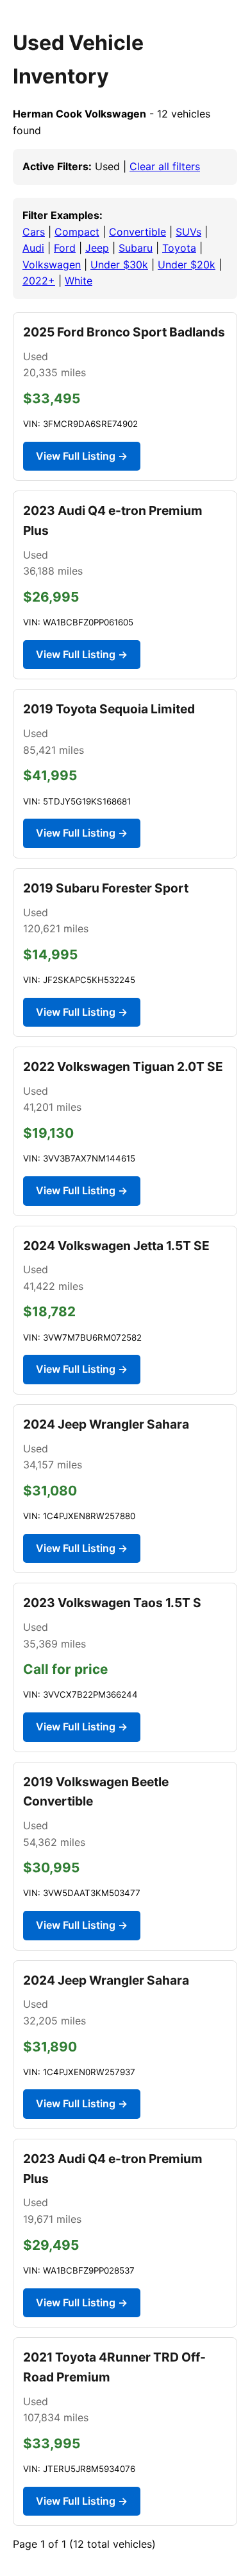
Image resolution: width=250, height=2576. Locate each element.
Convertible (137, 232)
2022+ (39, 281)
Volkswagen (52, 265)
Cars (34, 232)
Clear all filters (165, 166)
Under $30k (119, 265)
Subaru (136, 248)
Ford (65, 248)
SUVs (188, 232)
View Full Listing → (82, 456)
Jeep (97, 248)
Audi (33, 248)
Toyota (179, 248)
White (79, 281)
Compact (77, 232)
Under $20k (187, 265)
